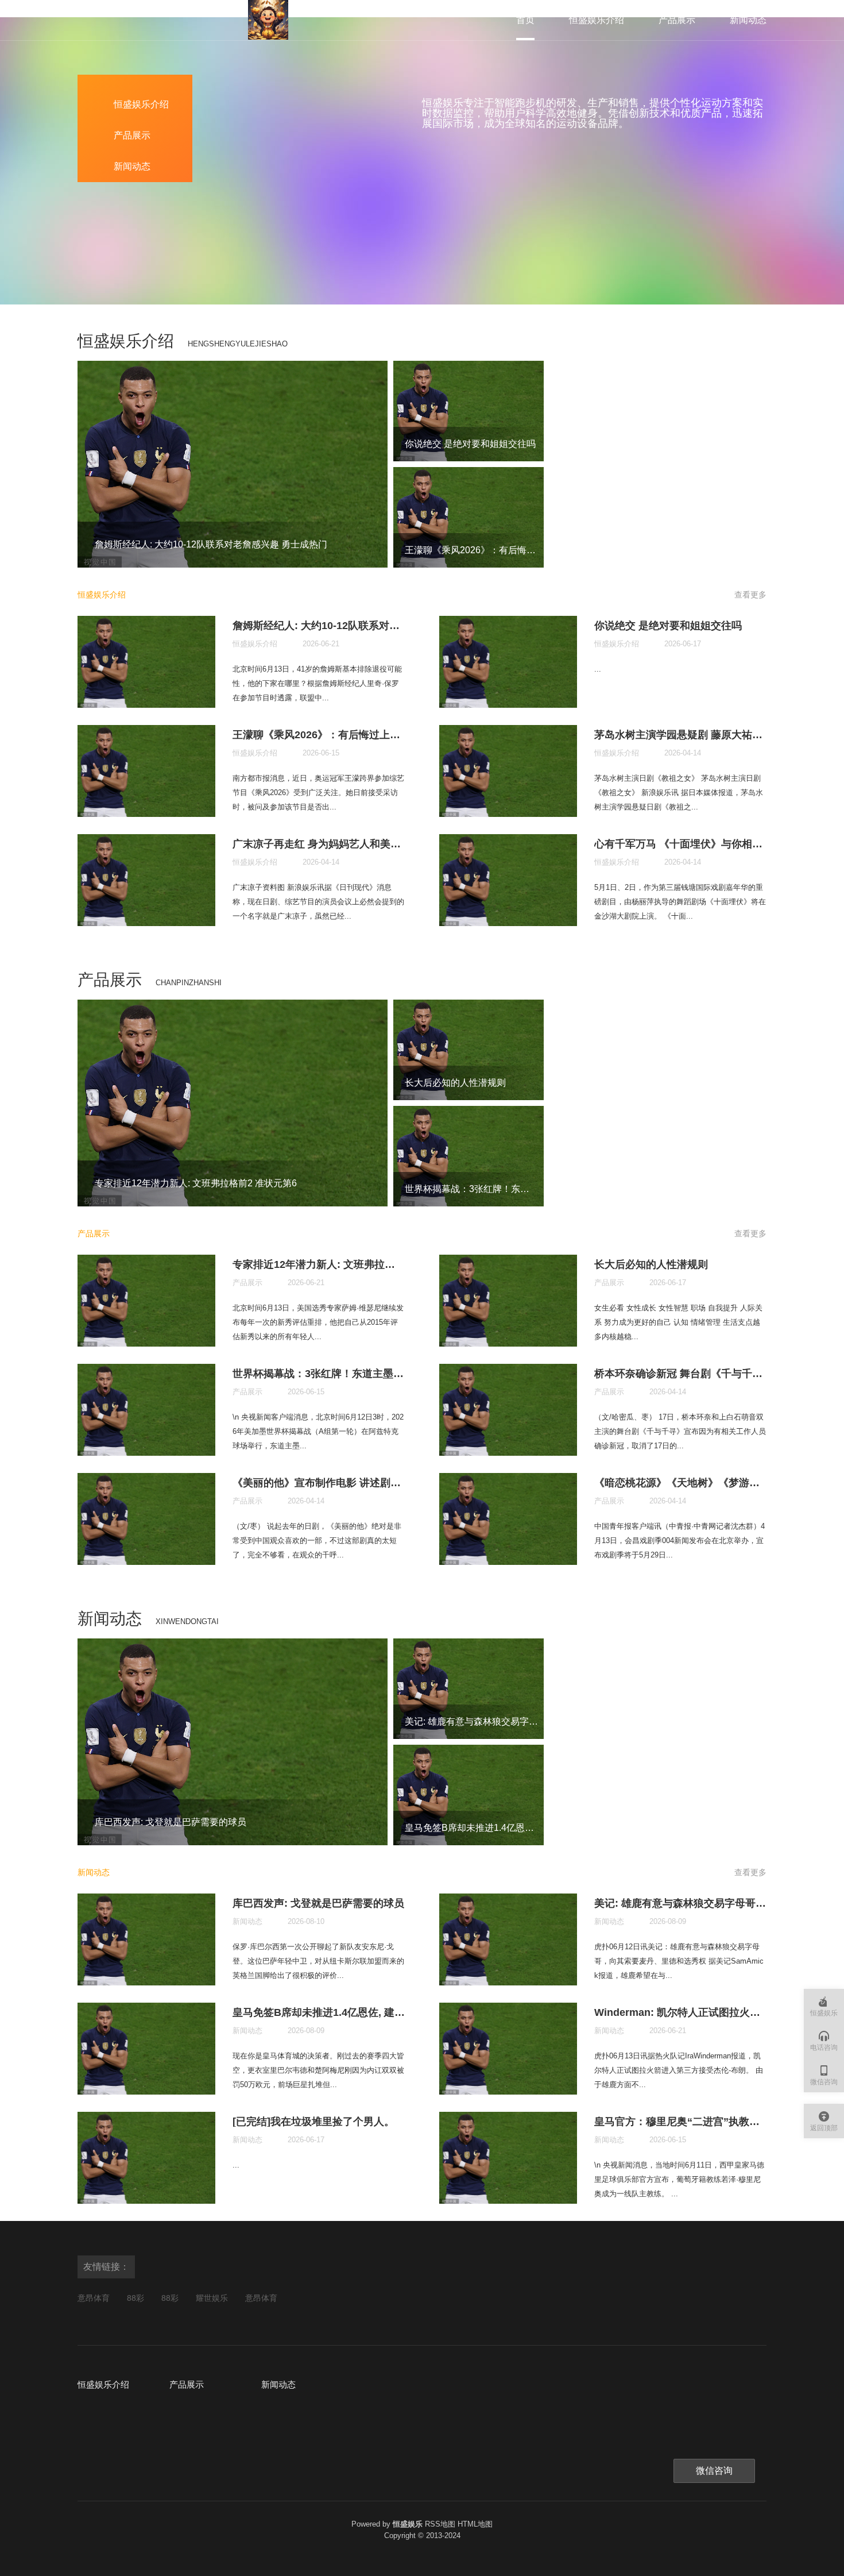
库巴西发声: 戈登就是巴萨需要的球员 (171, 1822)
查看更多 (750, 595)
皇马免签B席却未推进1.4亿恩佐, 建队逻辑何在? (502, 1828)
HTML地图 (475, 2524)
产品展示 (677, 20)
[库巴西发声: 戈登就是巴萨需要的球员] (233, 1742)
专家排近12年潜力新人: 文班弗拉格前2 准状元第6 (196, 1183)
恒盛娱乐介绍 (597, 20)
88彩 (135, 2298)
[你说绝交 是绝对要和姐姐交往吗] (469, 411)
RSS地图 (440, 2524)
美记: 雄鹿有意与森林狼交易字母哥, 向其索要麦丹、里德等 (524, 1721)
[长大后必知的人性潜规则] (469, 1050)
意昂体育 (94, 2298)
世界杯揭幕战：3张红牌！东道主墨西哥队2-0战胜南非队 (520, 1189)
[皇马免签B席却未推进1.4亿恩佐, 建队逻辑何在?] (469, 1795)
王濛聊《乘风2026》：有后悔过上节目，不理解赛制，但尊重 (530, 550)
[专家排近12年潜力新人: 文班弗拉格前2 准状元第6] (233, 1103)
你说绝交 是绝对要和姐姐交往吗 (470, 444)
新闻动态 (748, 20)
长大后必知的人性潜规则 (455, 1083)
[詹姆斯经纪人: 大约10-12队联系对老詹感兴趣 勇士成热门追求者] (233, 464)
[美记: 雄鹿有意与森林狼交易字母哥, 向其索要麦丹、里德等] (469, 1689)
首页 (525, 20)
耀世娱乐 (212, 2298)
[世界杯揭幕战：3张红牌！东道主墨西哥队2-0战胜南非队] (469, 1156)
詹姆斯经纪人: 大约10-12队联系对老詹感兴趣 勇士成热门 (211, 544)
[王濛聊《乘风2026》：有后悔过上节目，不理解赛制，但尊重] (469, 517)
